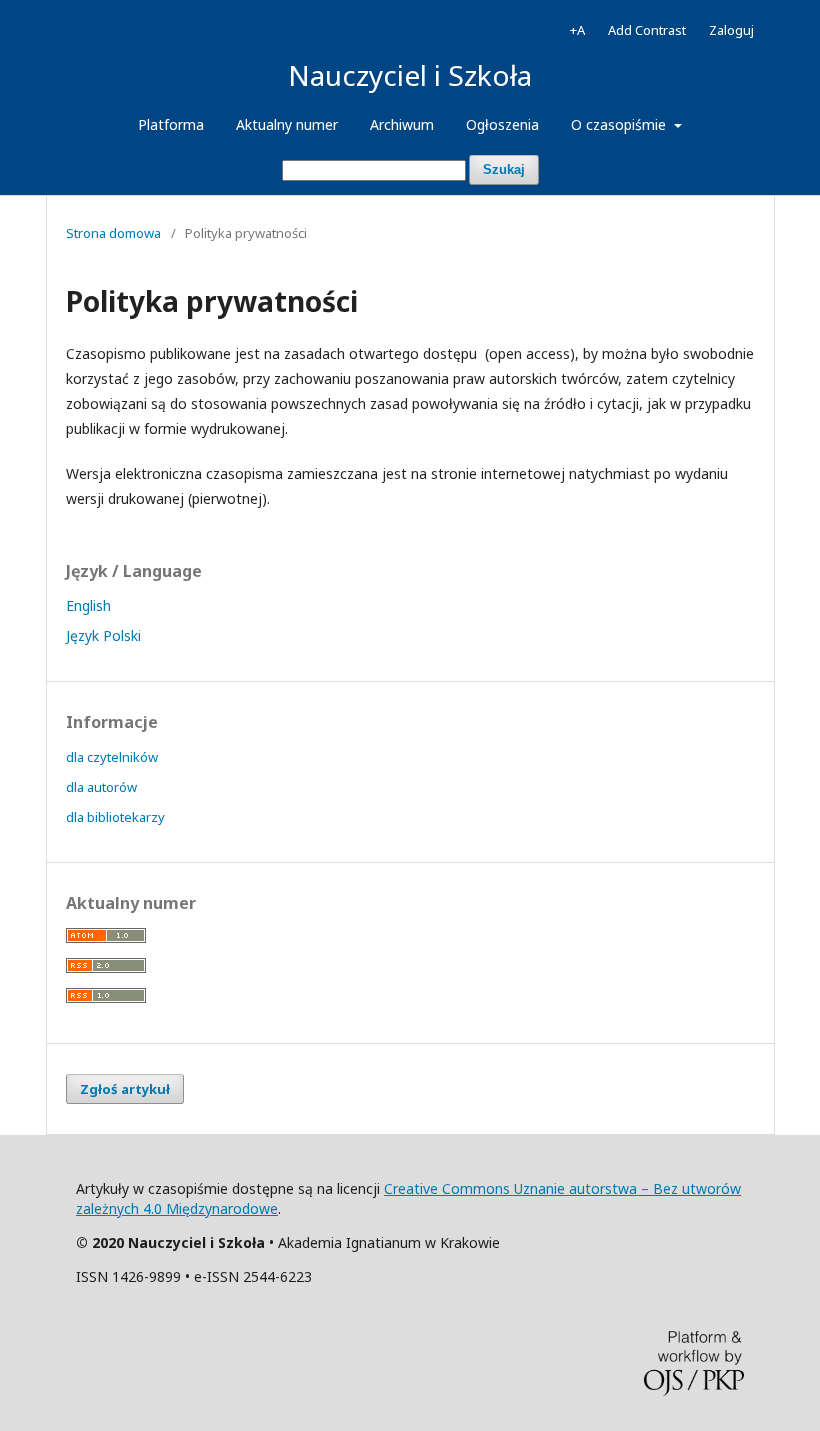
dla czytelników (112, 757)
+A (577, 30)
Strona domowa (113, 233)
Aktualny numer (287, 124)
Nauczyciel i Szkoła (410, 75)
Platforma (171, 124)
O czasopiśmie (620, 124)
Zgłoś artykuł (125, 1089)
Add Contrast (647, 30)
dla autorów (101, 787)
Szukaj (504, 169)
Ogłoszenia (502, 124)
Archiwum (402, 124)
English (88, 605)
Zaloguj (731, 30)
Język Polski (103, 635)
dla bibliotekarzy (115, 817)
